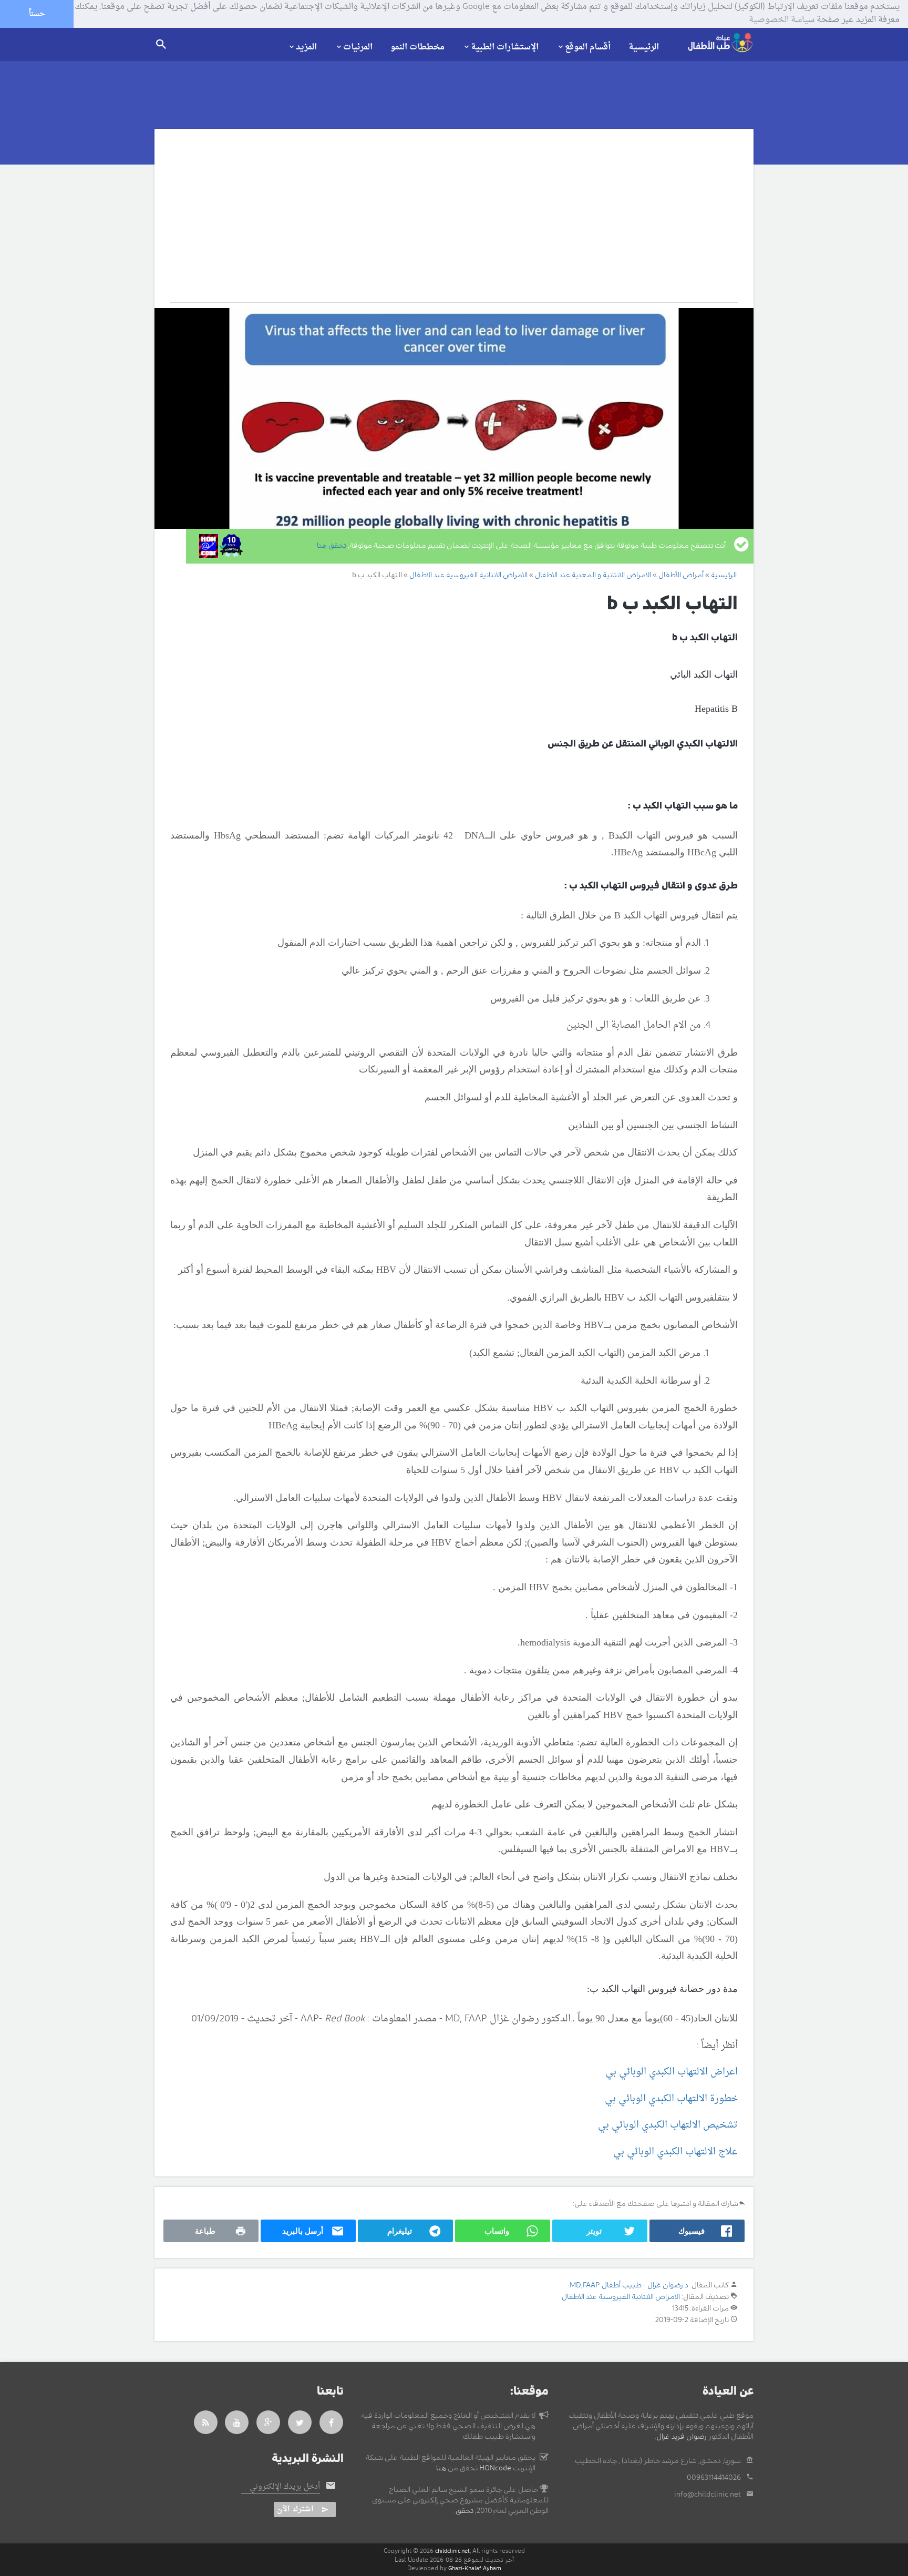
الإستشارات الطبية (505, 47)
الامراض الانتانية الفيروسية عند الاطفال (621, 2297)
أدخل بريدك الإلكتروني (285, 2487)
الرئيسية (644, 47)
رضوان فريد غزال (682, 2437)
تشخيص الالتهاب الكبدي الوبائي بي (668, 2125)
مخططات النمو (417, 47)
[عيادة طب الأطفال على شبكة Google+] (269, 2422)
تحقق (465, 2511)
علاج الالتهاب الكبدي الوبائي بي (675, 2152)
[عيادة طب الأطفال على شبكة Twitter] (300, 2422)
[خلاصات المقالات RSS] (206, 2422)
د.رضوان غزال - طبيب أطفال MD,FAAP (629, 2285)
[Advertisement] (442, 223)
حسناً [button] (37, 14)
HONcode (495, 2468)
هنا (441, 2468)
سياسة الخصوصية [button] (782, 21)
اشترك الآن (295, 2509)
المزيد (306, 47)
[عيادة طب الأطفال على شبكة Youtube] (237, 2422)
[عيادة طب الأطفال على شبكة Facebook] (332, 2422)
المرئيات (358, 47)
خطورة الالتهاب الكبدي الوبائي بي (671, 2099)
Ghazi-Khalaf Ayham (475, 2568)
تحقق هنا (332, 546)
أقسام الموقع (588, 47)
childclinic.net (452, 2551)
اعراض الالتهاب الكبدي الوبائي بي (672, 2072)
